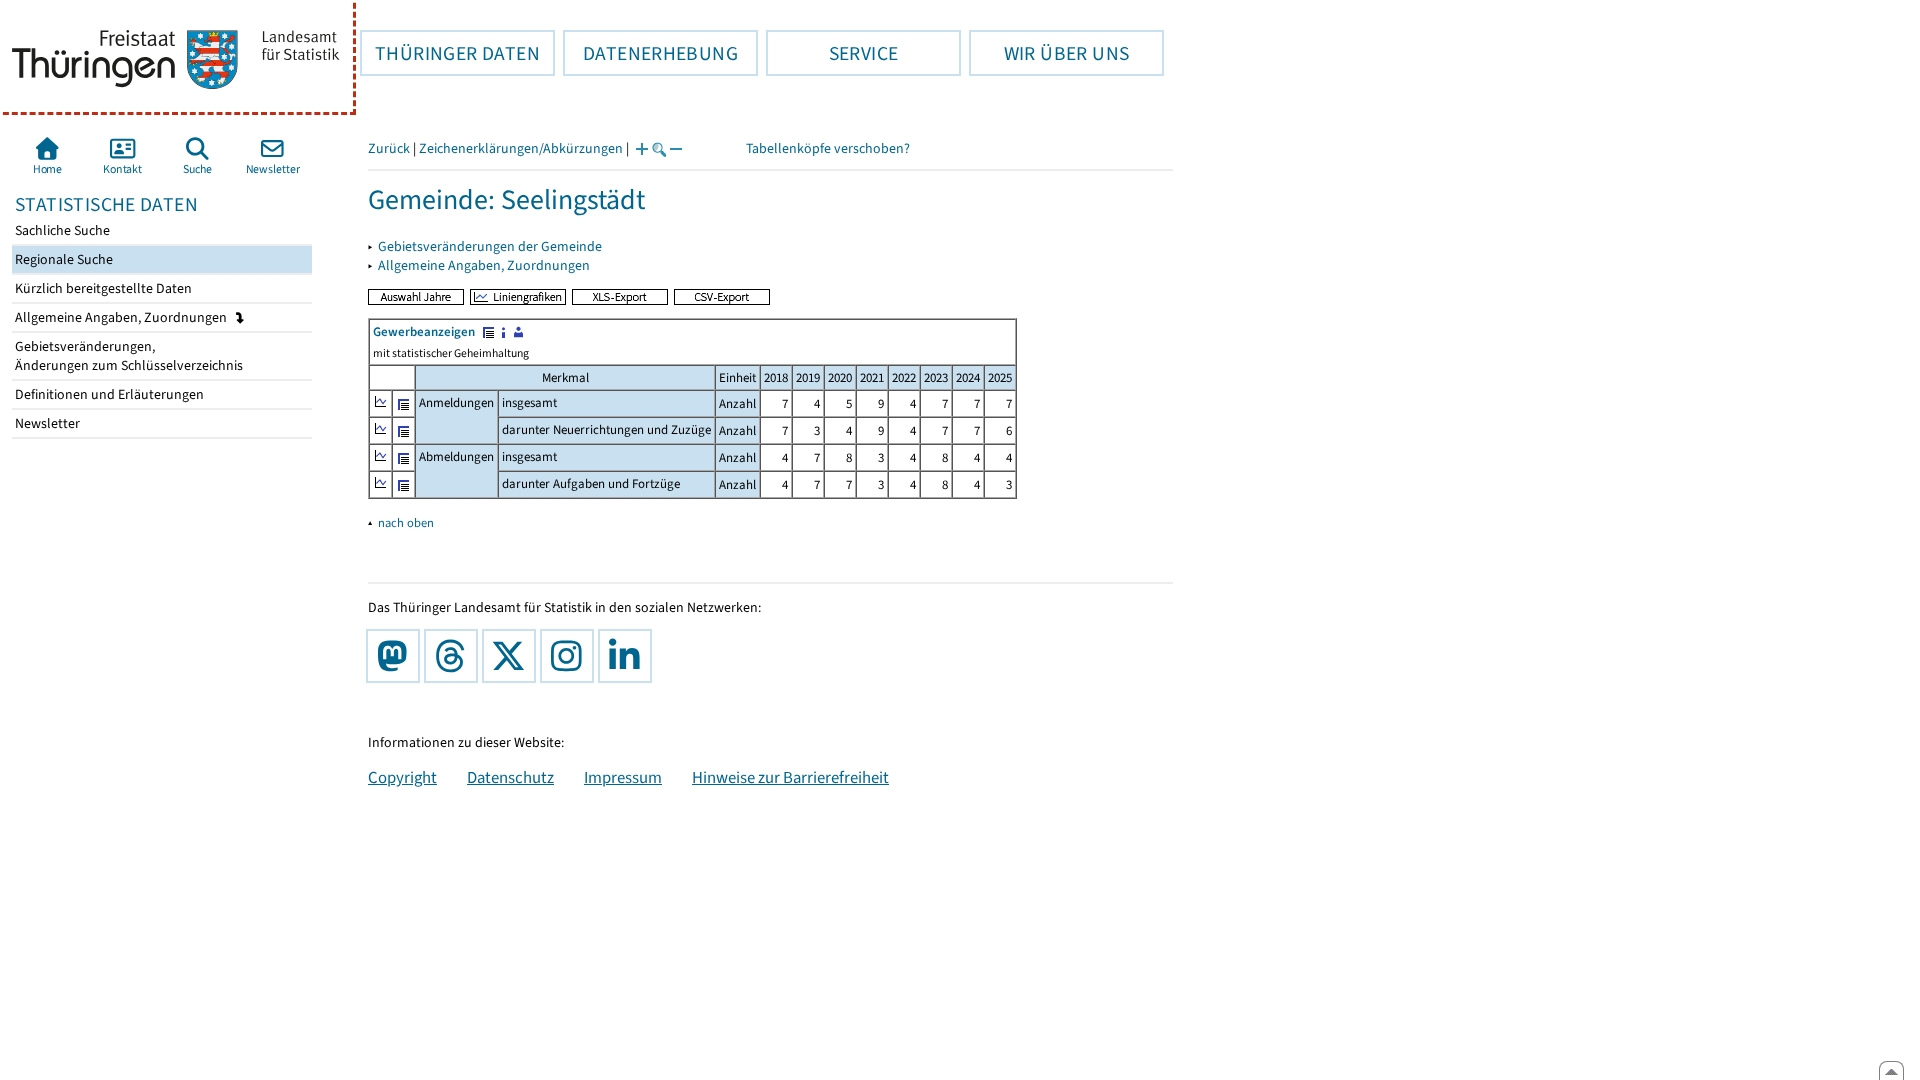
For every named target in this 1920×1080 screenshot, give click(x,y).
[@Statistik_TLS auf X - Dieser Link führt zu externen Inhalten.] (513, 656)
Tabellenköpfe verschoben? (828, 148)
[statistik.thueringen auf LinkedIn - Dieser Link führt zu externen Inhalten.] (629, 656)
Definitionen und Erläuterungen (108, 394)
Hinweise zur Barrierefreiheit (790, 777)
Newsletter (46, 423)
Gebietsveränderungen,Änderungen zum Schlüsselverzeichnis (127, 356)
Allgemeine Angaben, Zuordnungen (122, 317)
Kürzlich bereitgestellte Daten (102, 288)
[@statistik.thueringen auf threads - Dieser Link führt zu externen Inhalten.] (455, 656)
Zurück (389, 148)
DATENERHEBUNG (650, 53)
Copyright (402, 777)
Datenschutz (510, 777)
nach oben (406, 522)
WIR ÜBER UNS (1049, 53)
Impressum (623, 777)
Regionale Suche (62, 259)
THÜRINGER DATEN (450, 53)
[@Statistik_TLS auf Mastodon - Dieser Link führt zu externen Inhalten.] (397, 656)
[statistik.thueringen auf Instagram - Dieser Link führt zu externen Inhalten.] (571, 656)
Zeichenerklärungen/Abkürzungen (521, 148)
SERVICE (832, 53)
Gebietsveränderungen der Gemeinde (490, 246)
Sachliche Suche (61, 230)
